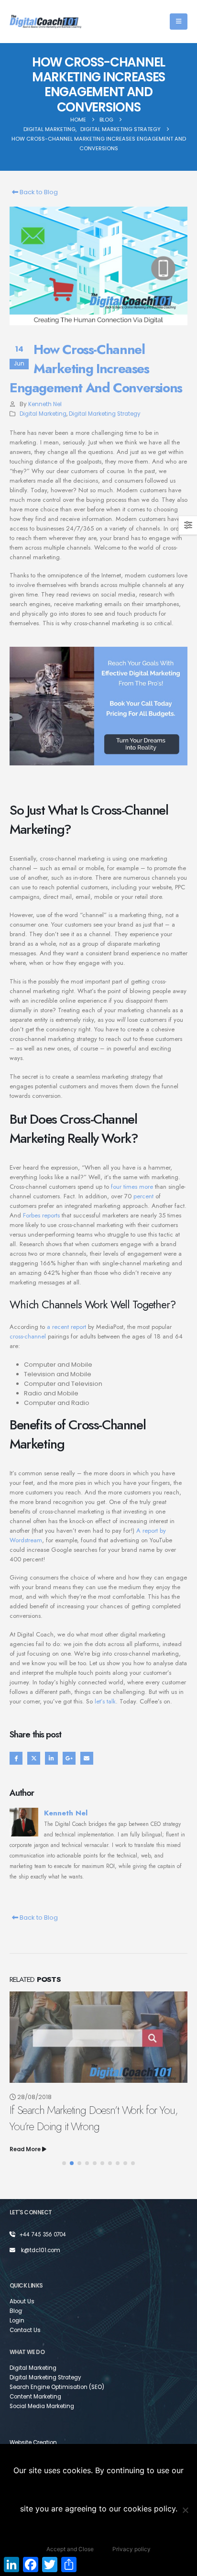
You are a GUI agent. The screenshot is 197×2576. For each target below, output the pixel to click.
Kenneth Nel (45, 404)
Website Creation (33, 2443)
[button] (179, 22)
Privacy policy (131, 2549)
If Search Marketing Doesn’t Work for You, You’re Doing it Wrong (93, 2118)
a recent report (66, 1327)
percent (143, 1196)
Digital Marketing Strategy (105, 414)
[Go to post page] (98, 2037)
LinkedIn (51, 1758)
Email (87, 1758)
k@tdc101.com (41, 2250)
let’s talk (105, 1701)
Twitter (34, 1758)
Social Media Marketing (42, 2406)
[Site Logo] (45, 22)
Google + (69, 1758)
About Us (22, 2301)
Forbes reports (41, 1215)
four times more (132, 1187)
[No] (185, 2510)
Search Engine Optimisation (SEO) (57, 2387)
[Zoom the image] (98, 642)
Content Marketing (35, 2397)
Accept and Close (70, 2549)
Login (17, 2321)
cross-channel (28, 1336)
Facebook (16, 1758)
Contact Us (25, 2330)
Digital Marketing (43, 414)
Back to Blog (38, 192)
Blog (16, 2311)
